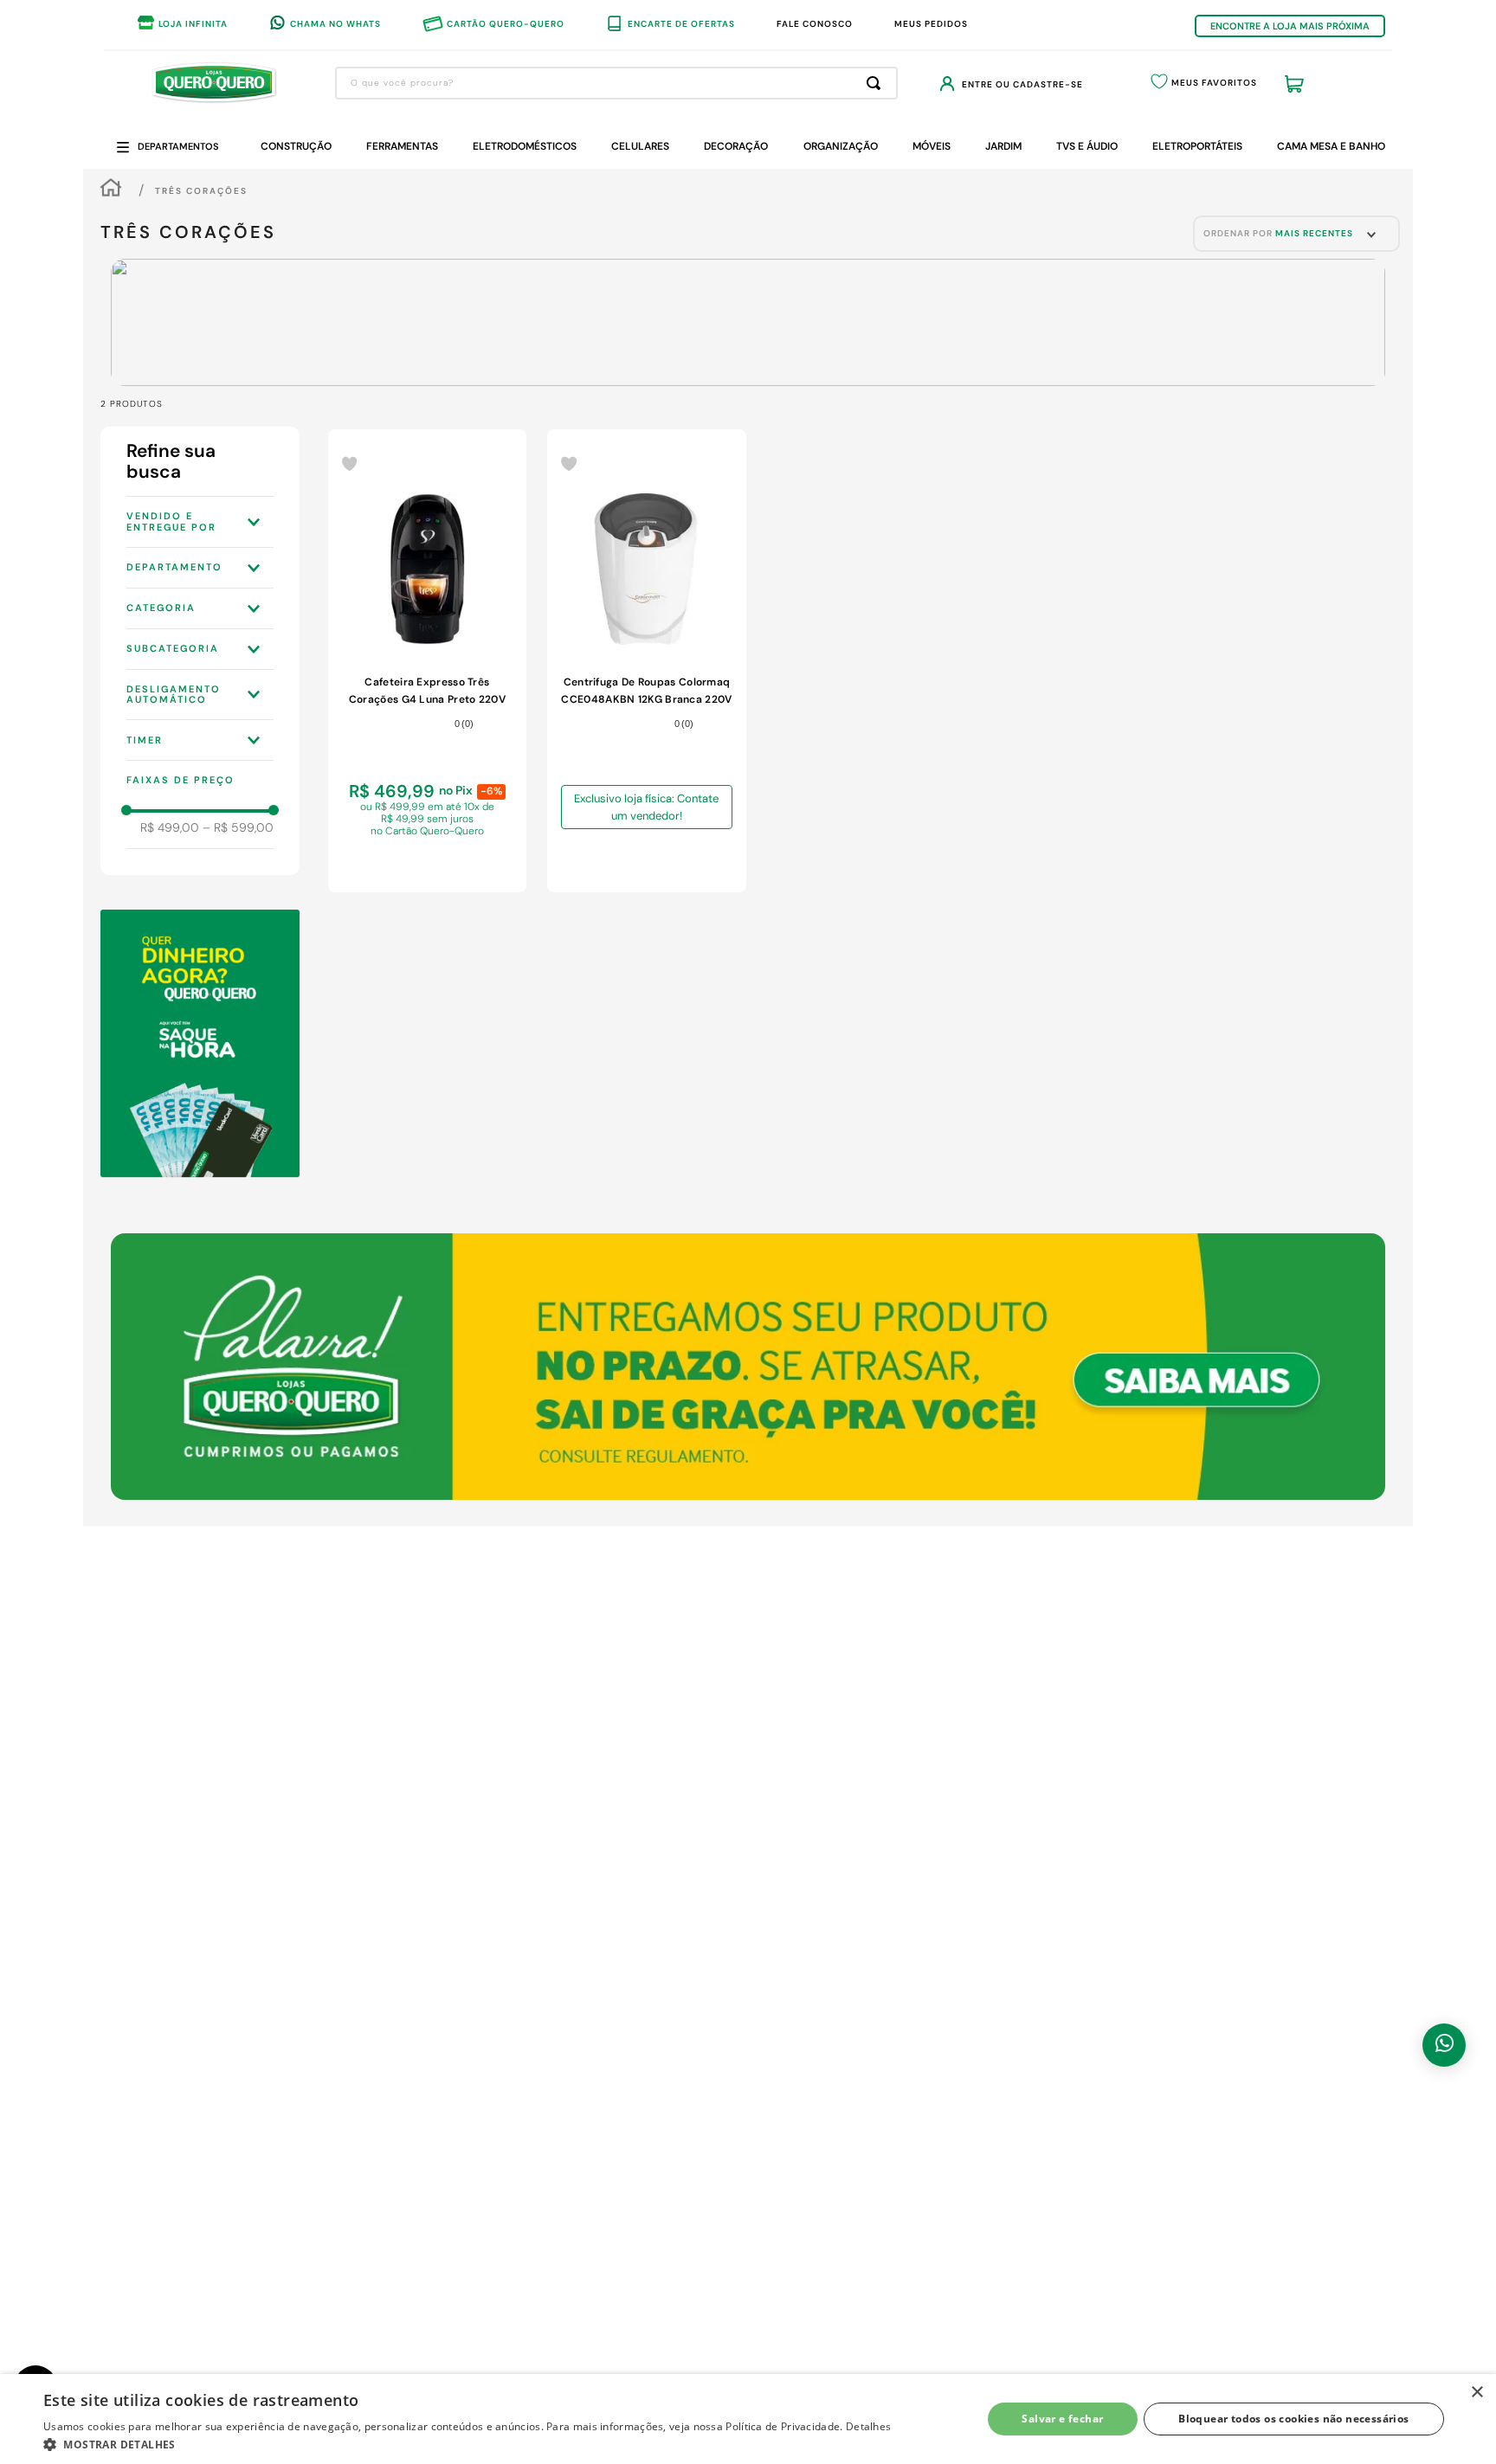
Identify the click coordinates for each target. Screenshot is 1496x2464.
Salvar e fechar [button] (1062, 2419)
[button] (200, 521)
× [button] (1477, 2393)
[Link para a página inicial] (111, 190)
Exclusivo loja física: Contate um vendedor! (646, 807)
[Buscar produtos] (877, 83)
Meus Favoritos (1214, 83)
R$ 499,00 (170, 827)
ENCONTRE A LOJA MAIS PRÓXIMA (1290, 26)
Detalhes (868, 2426)
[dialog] (748, 2419)
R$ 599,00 (238, 827)
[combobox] (616, 83)
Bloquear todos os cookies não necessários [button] (1293, 2419)
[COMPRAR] (428, 861)
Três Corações (201, 191)
